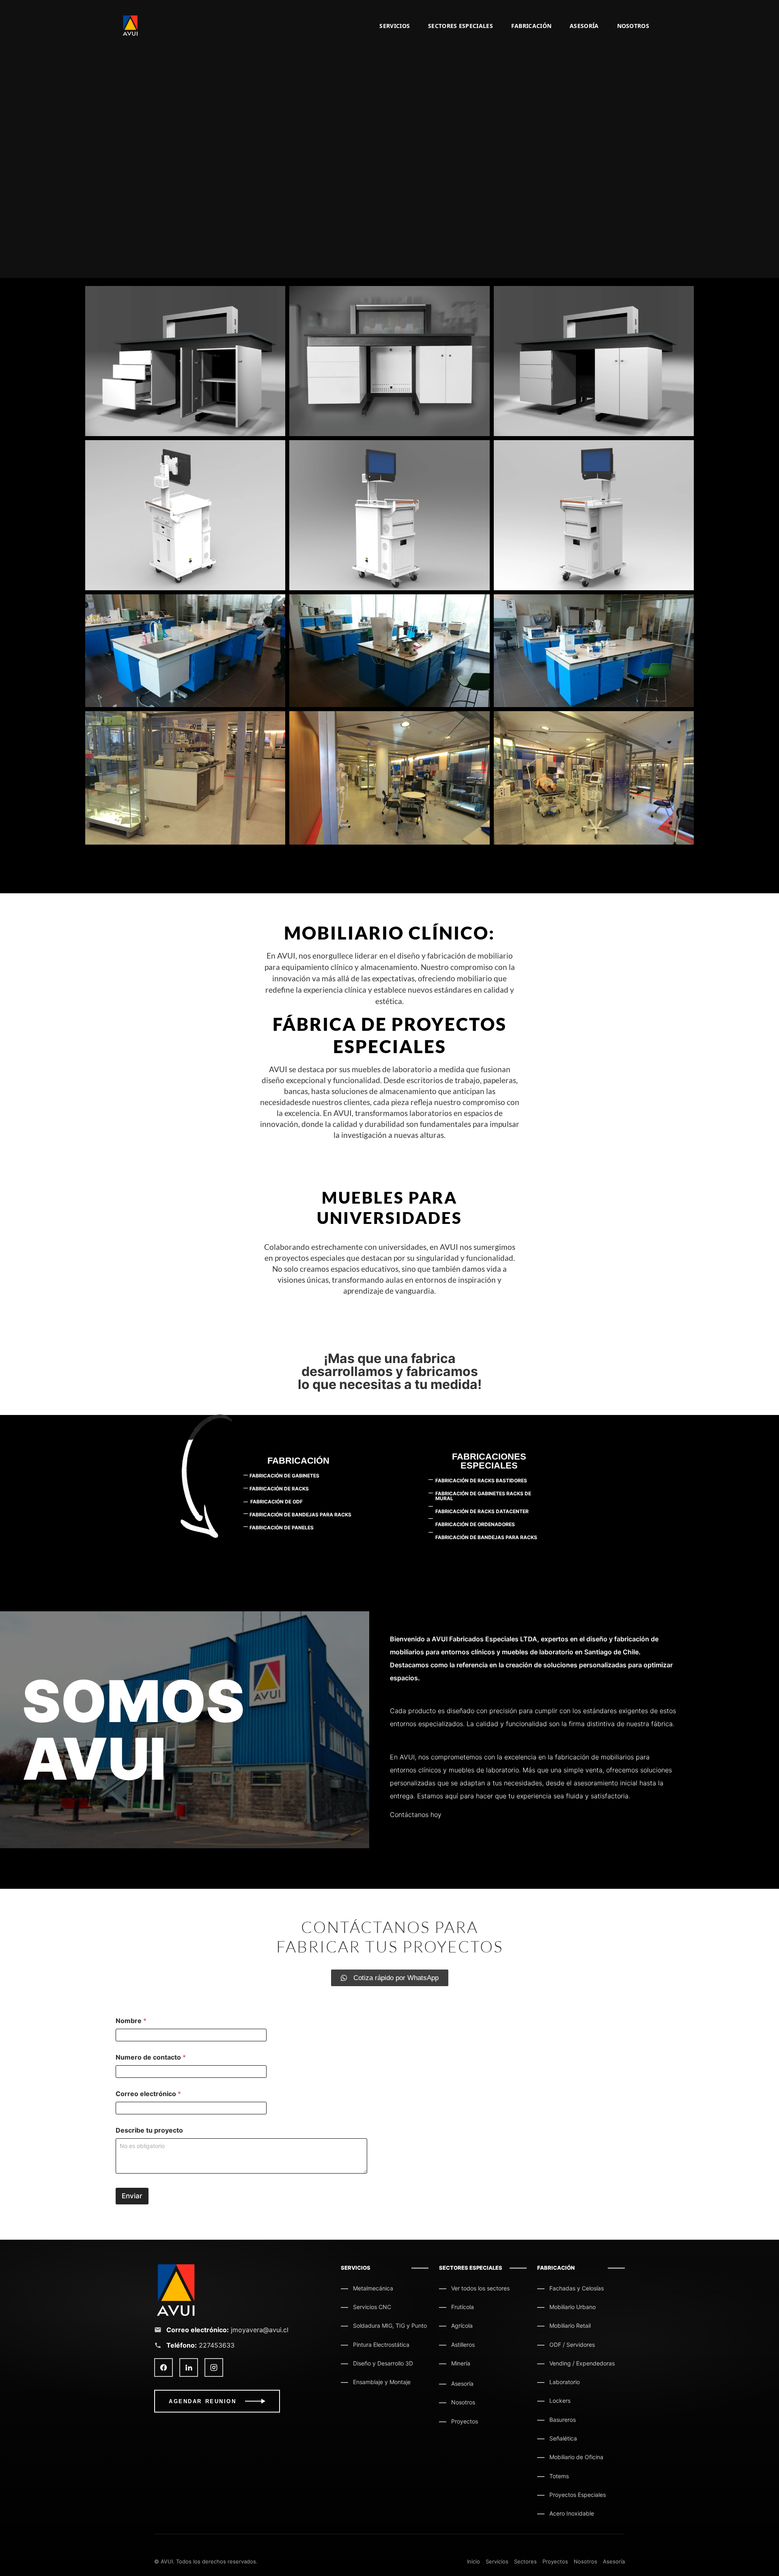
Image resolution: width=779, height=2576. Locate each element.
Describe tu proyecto (149, 2130)
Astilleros (463, 2345)
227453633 (217, 2345)
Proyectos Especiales (578, 2495)
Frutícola (463, 2307)
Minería (461, 2363)
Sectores (525, 2561)
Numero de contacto (151, 2057)
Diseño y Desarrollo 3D (383, 2363)
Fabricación (531, 26)
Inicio (473, 2561)
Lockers (560, 2401)
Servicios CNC (372, 2307)
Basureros (563, 2420)
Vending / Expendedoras (582, 2363)
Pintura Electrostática (381, 2345)
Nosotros (633, 26)
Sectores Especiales (461, 26)
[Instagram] (214, 2367)
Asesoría (584, 26)
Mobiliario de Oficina (576, 2457)
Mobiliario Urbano (572, 2307)
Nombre (131, 2021)
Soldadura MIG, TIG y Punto (390, 2325)
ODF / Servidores (572, 2345)
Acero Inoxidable (572, 2513)
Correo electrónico (148, 2094)
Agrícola (462, 2325)
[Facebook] (164, 2367)
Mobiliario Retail (570, 2325)
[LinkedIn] (189, 2367)
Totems (559, 2476)
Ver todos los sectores (480, 2288)
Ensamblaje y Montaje (382, 2382)
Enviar (132, 2196)
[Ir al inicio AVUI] (239, 2290)
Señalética (563, 2438)
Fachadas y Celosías (577, 2288)
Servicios (395, 26)
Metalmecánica (373, 2288)
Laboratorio (565, 2382)
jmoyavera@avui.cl (260, 2330)
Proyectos (465, 2421)
